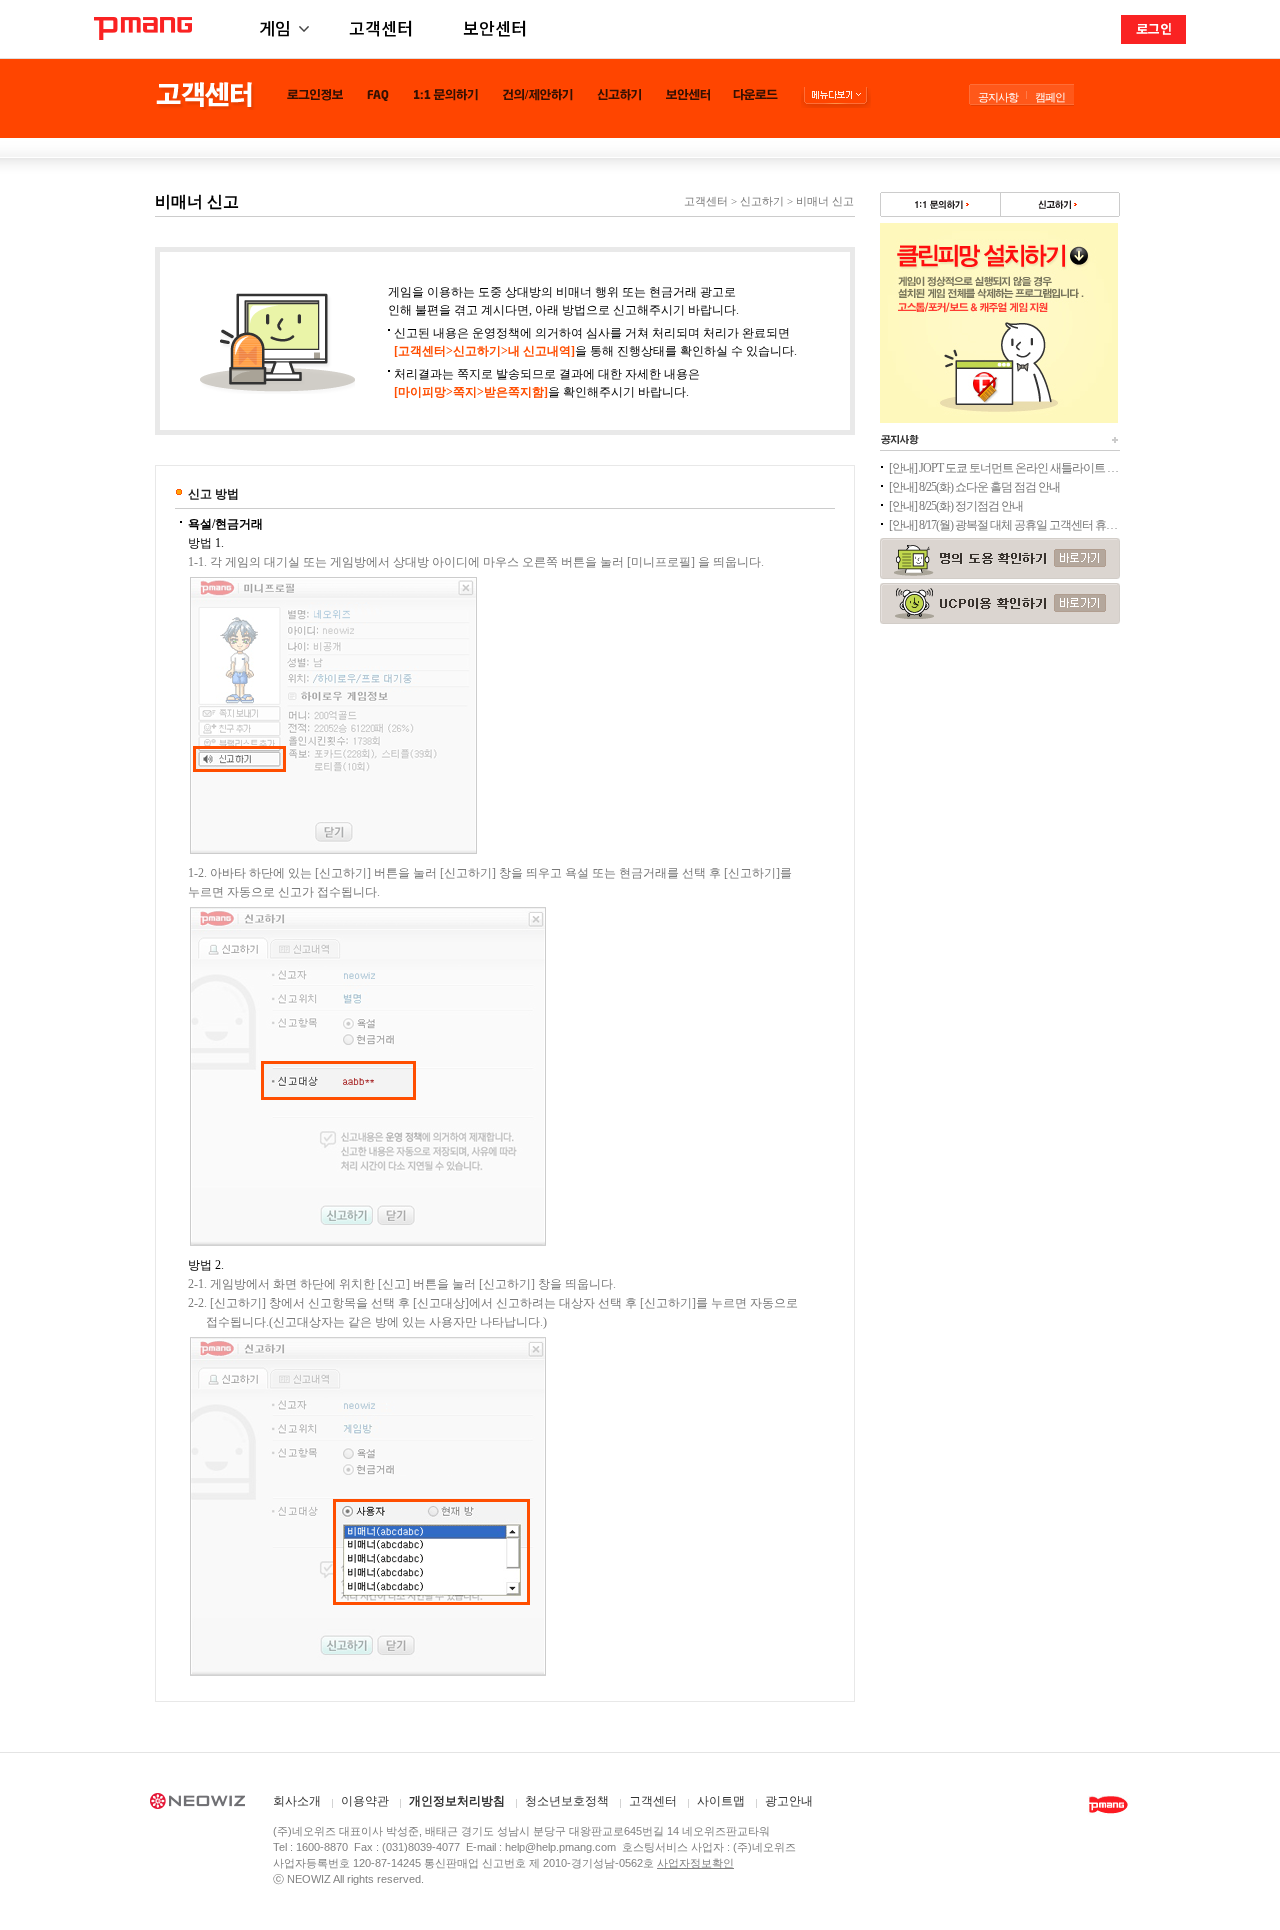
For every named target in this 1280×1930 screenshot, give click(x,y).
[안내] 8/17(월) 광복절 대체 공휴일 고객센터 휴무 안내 (1004, 525)
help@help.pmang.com (560, 1847)
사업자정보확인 (695, 1863)
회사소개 (297, 1801)
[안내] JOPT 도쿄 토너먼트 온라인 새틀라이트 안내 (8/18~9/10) (1004, 468)
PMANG (143, 28)
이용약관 (365, 1801)
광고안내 (789, 1801)
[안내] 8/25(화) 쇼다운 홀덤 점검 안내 (974, 487)
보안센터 (495, 27)
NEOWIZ (197, 1804)
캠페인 (1050, 97)
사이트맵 (721, 1801)
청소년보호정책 (567, 1801)
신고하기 (762, 201)
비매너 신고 (825, 201)
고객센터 (381, 27)
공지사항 (998, 97)
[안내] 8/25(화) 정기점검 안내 (956, 506)
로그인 (1154, 28)
